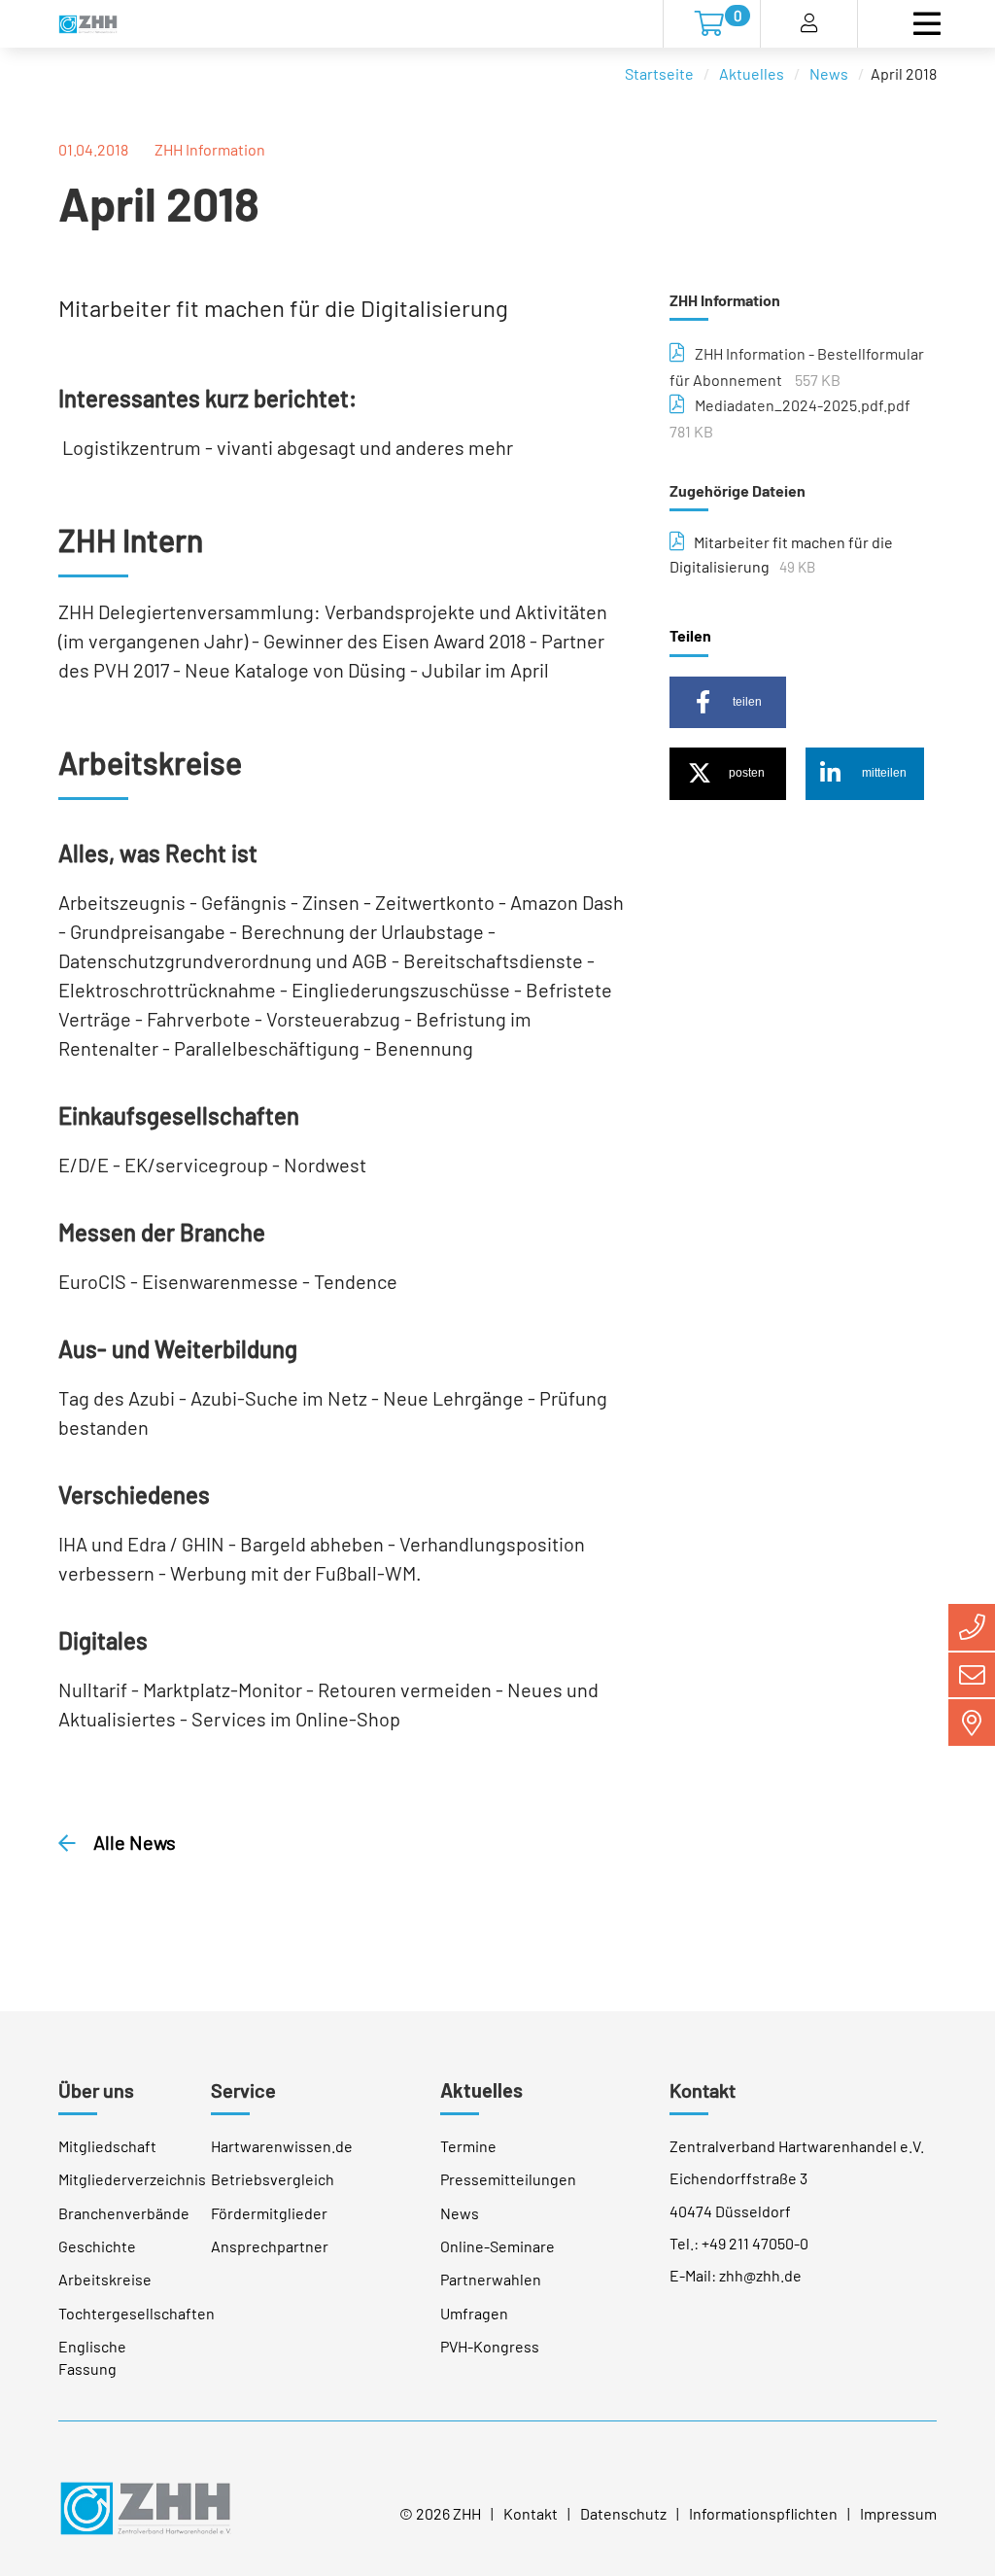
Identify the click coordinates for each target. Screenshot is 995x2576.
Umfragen (474, 2313)
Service (243, 2090)
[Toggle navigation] (926, 24)
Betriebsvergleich (273, 2179)
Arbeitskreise (105, 2279)
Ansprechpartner (270, 2246)
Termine (468, 2146)
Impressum (898, 2513)
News (829, 73)
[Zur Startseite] (88, 24)
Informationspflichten (763, 2513)
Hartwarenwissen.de (282, 2146)
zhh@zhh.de (760, 2275)
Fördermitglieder (269, 2213)
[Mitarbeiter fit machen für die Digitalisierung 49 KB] (677, 542)
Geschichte (97, 2246)
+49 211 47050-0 (755, 2243)
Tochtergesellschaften (137, 2313)
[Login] (809, 24)
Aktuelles (752, 73)
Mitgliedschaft (107, 2146)
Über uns (96, 2090)
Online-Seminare (497, 2246)
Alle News (133, 1842)
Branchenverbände (124, 2213)
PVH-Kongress (490, 2346)
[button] (728, 702)
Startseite (659, 73)
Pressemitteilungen (508, 2179)
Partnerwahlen (491, 2279)
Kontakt (703, 2090)
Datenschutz (623, 2513)
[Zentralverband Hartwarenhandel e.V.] (145, 2506)
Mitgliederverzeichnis (132, 2179)
